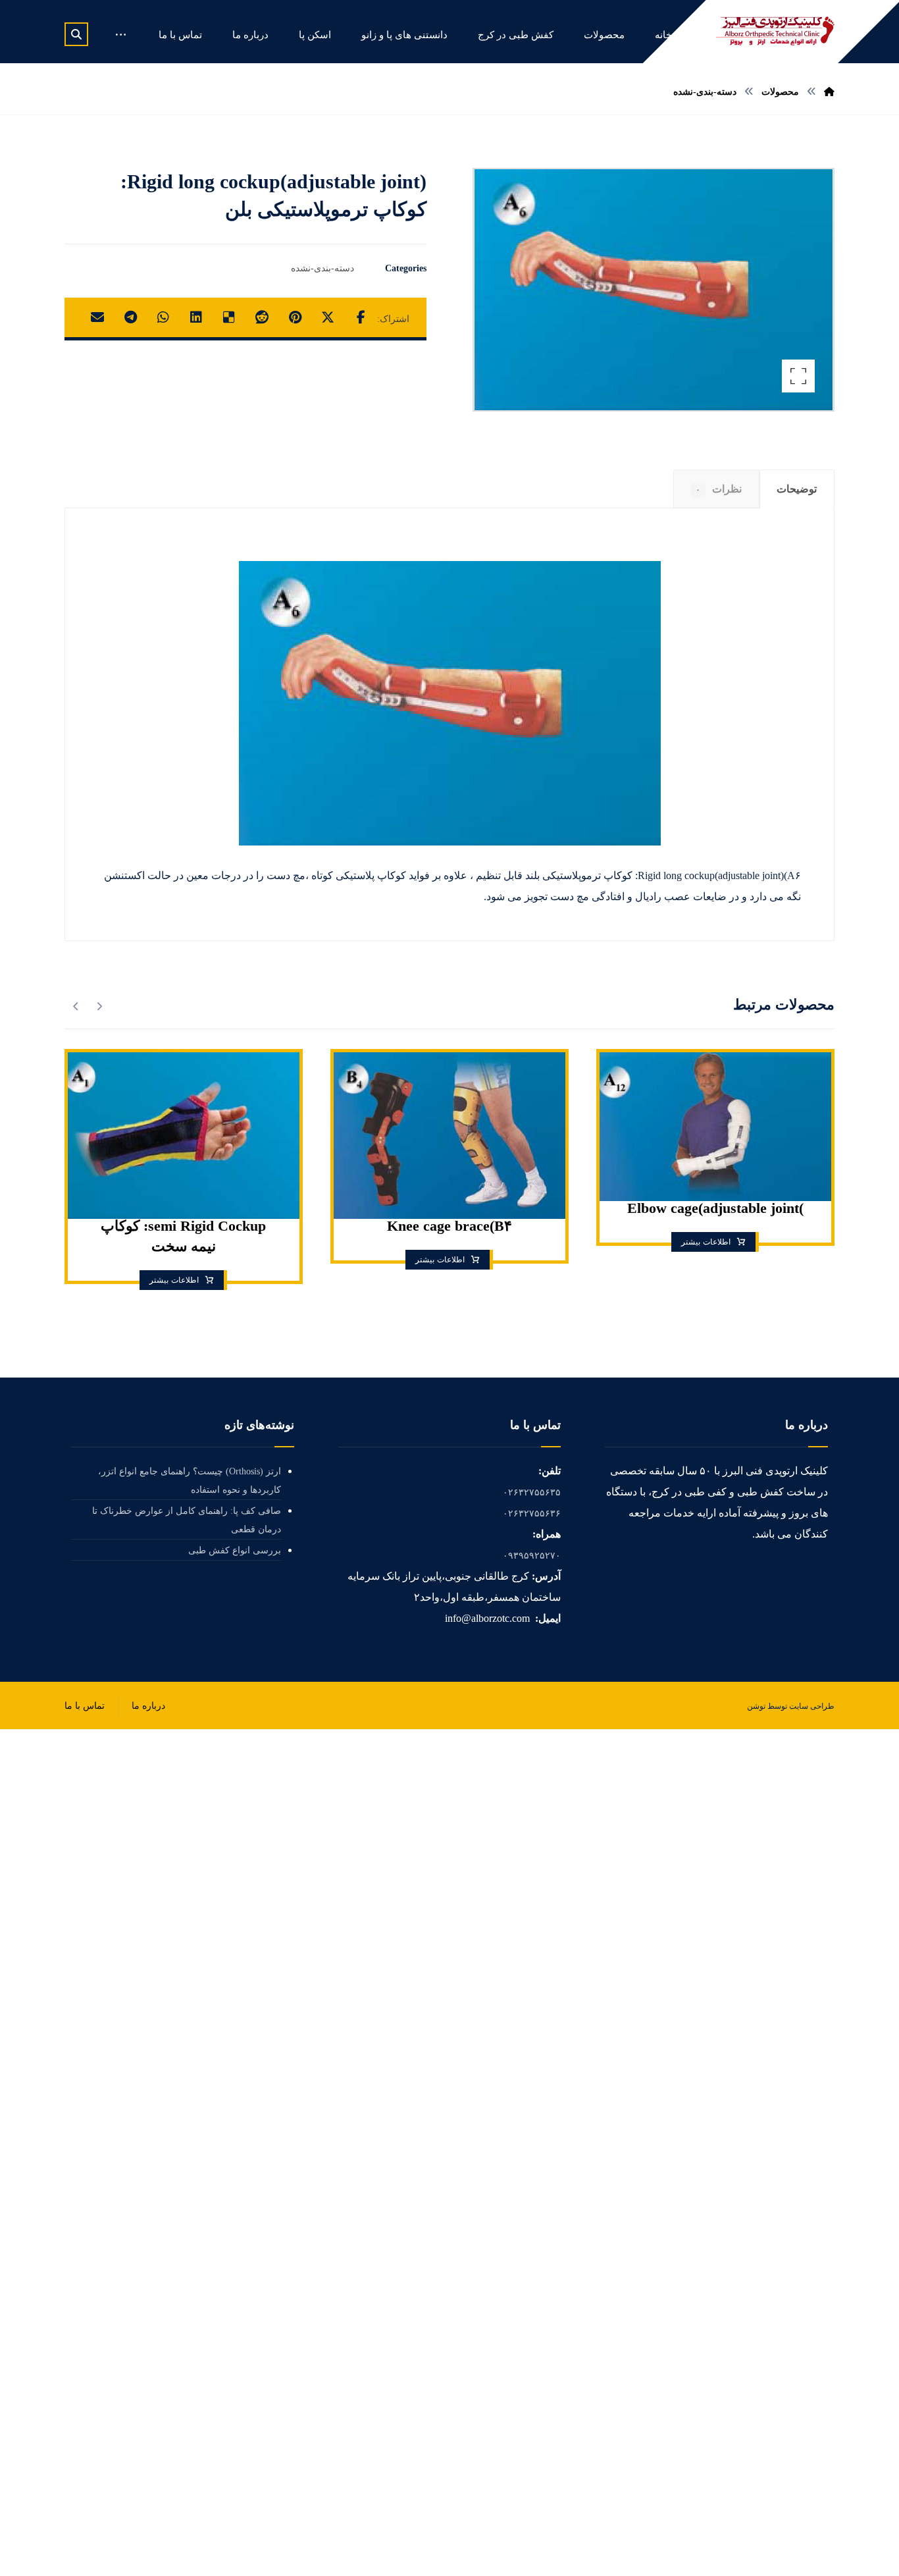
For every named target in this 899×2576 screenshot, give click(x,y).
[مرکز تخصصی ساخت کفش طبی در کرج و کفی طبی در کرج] (775, 31)
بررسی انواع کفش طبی (235, 1550)
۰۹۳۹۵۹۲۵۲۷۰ (532, 1556)
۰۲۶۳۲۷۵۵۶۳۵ (532, 1492)
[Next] (76, 1006)
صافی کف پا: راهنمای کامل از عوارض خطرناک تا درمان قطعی (187, 1520)
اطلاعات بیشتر (706, 1241)
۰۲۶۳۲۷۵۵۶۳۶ (532, 1514)
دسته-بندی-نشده (322, 268)
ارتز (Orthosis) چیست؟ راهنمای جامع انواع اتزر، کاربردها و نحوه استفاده (190, 1481)
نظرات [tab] (719, 489)
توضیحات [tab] (797, 489)
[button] (76, 34)
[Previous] (99, 1006)
